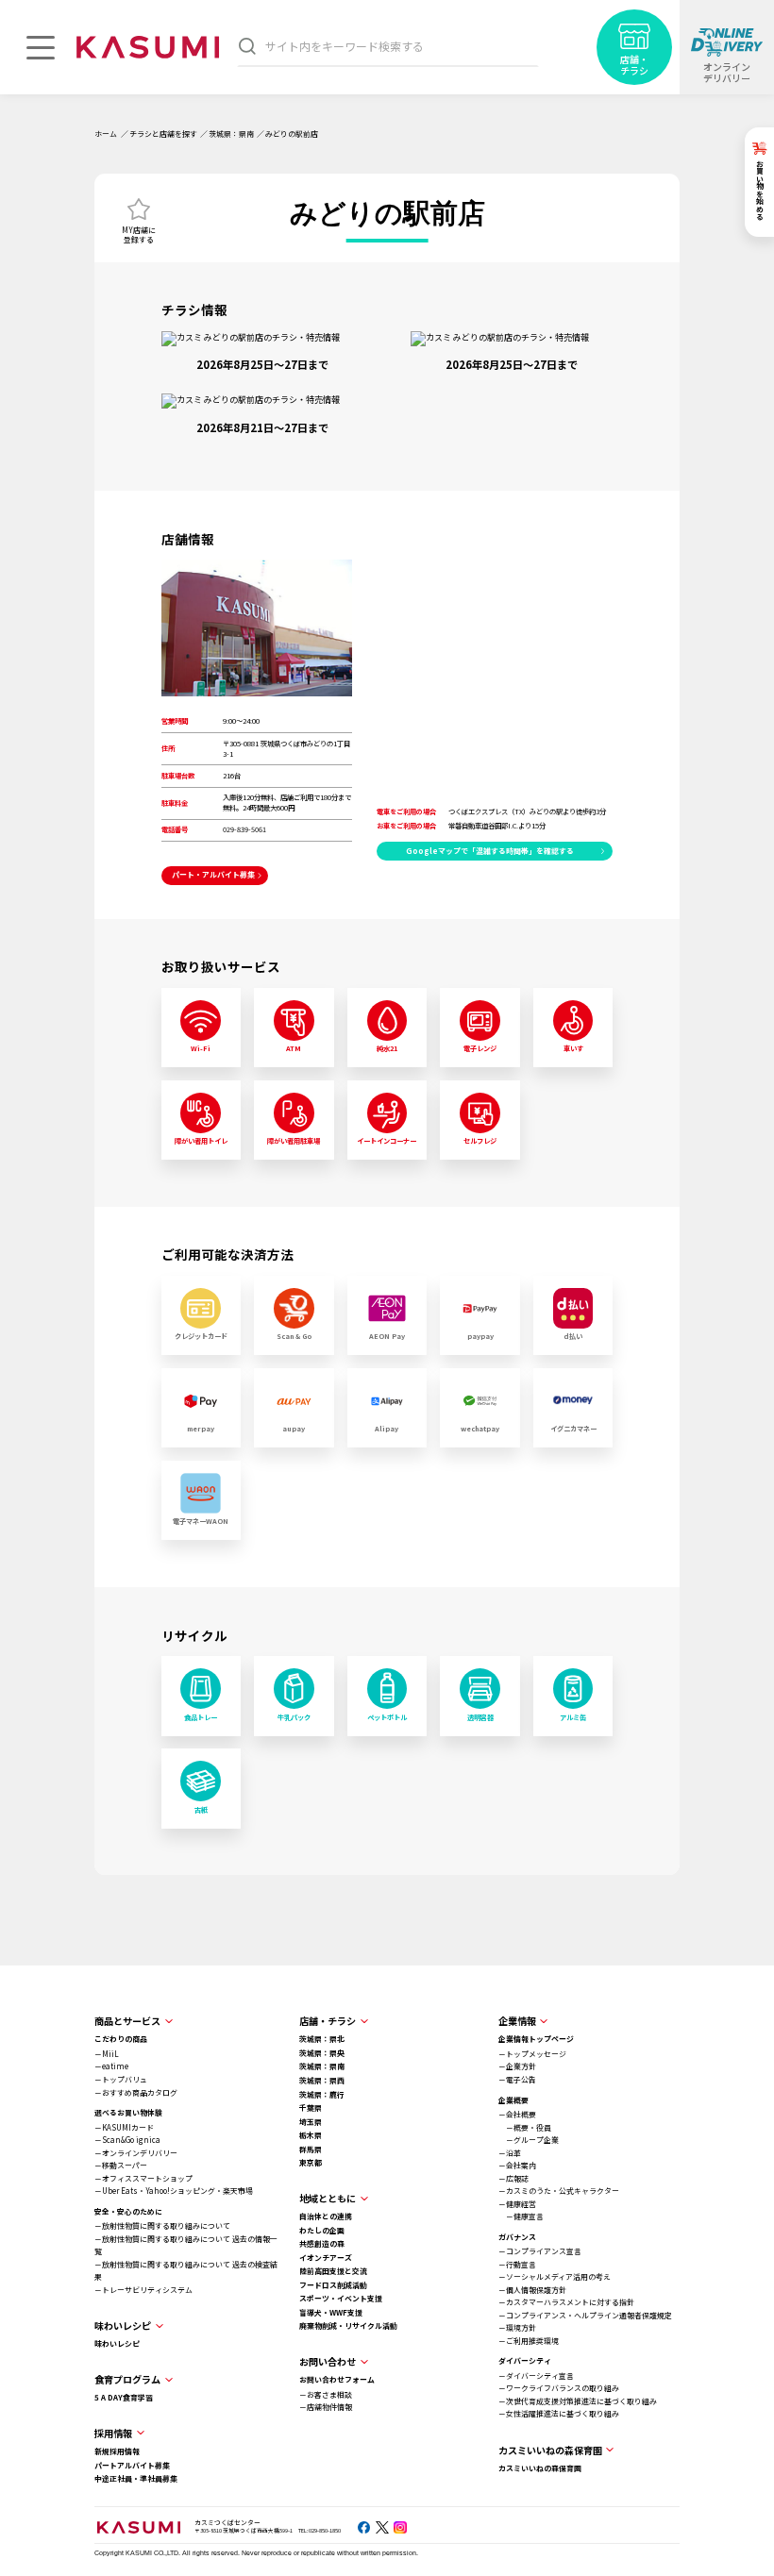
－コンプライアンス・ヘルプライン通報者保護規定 (585, 2315)
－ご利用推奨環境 (529, 2341)
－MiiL (107, 2054)
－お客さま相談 (326, 2394)
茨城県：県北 (322, 2039)
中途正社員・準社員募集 (136, 2478)
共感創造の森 (322, 2243)
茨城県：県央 (322, 2053)
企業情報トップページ (536, 2039)
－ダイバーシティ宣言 (536, 2375)
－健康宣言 (521, 2216)
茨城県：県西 (322, 2080)
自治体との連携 (326, 2216)
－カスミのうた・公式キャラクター (559, 2191)
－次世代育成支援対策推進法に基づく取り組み (578, 2401)
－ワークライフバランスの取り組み (559, 2388)
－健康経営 (517, 2204)
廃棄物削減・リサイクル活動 (348, 2325)
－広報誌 (513, 2178)
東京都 (311, 2162)
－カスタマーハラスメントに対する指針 (566, 2302)
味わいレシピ (117, 2343)
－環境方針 (517, 2327)
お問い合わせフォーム (337, 2379)
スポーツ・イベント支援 (341, 2298)
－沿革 (510, 2153)
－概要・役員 (525, 2127)
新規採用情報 (117, 2451)
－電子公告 (517, 2079)
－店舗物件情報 (326, 2407)
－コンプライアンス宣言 (540, 2251)
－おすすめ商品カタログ (136, 2092)
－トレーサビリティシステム (143, 2290)
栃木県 (311, 2135)
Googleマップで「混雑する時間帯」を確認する (490, 851)
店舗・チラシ (328, 2021)
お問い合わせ (328, 2361)
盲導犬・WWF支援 (331, 2312)
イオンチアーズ (326, 2258)
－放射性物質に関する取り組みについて (162, 2225)
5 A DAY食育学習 (124, 2397)
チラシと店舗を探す (163, 134)
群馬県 (311, 2149)
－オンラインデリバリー (136, 2153)
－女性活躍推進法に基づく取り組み (559, 2413)
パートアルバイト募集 (132, 2465)
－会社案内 (517, 2165)
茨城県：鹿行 (322, 2094)
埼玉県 (311, 2122)
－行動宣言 (517, 2264)
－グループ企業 (529, 2140)
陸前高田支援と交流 (333, 2271)
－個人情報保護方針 (532, 2290)
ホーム (106, 134)
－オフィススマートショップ (143, 2178)
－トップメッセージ (532, 2054)
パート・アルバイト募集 (213, 874)
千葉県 (311, 2108)
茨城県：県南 (231, 134)
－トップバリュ (121, 2079)
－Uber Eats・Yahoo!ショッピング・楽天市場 (174, 2191)
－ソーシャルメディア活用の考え (555, 2276)
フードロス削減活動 (333, 2285)
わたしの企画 (322, 2230)
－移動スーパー (121, 2165)
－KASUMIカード (124, 2127)
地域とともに (328, 2198)
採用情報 (113, 2433)
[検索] (247, 46)
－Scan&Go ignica (127, 2140)
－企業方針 (517, 2066)
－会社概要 (517, 2114)
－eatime (111, 2066)
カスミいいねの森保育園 (540, 2468)
